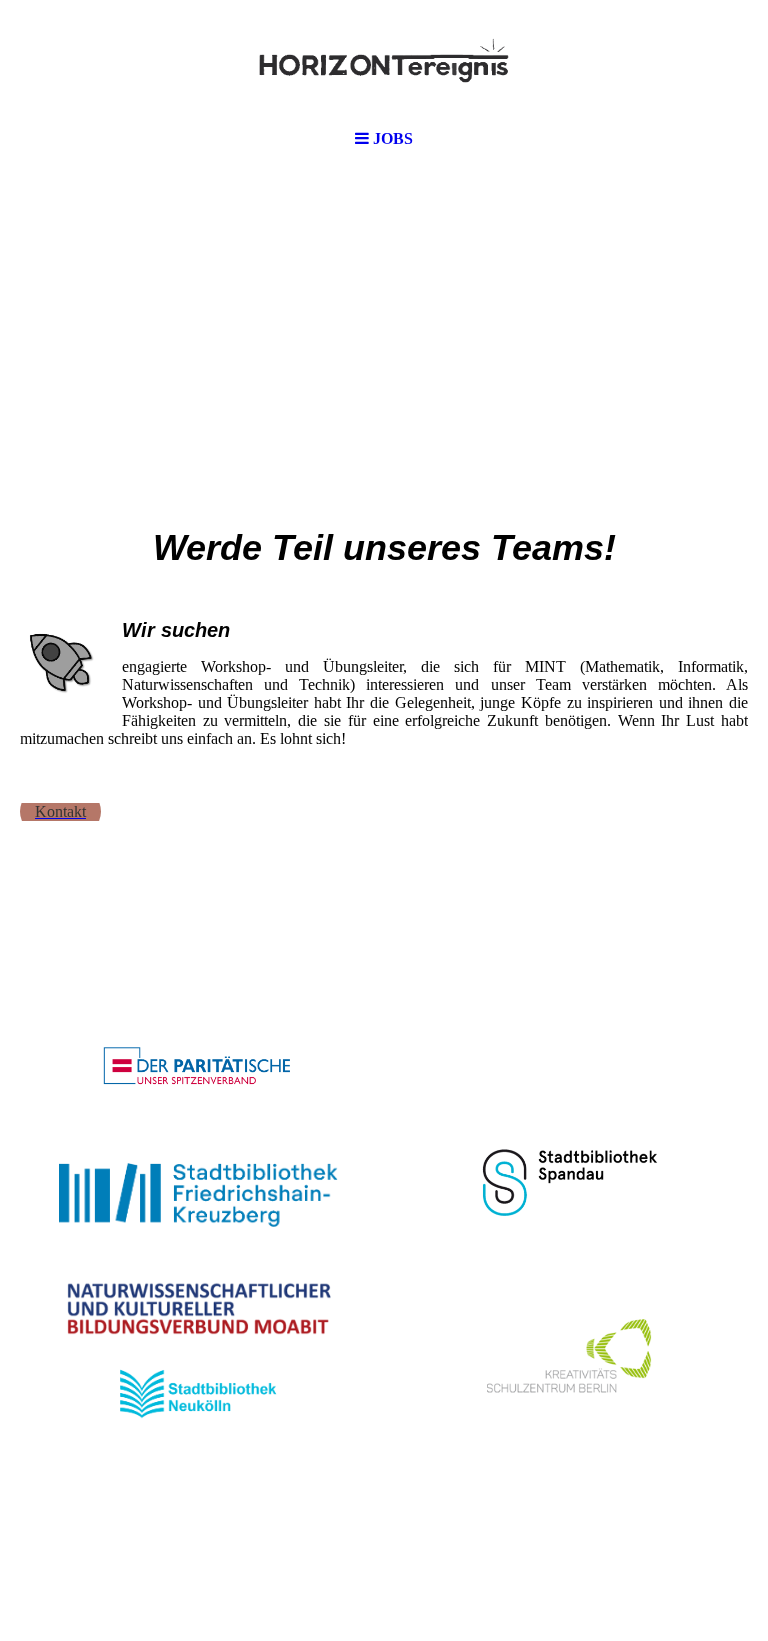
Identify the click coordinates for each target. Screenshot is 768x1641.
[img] (384, 60)
